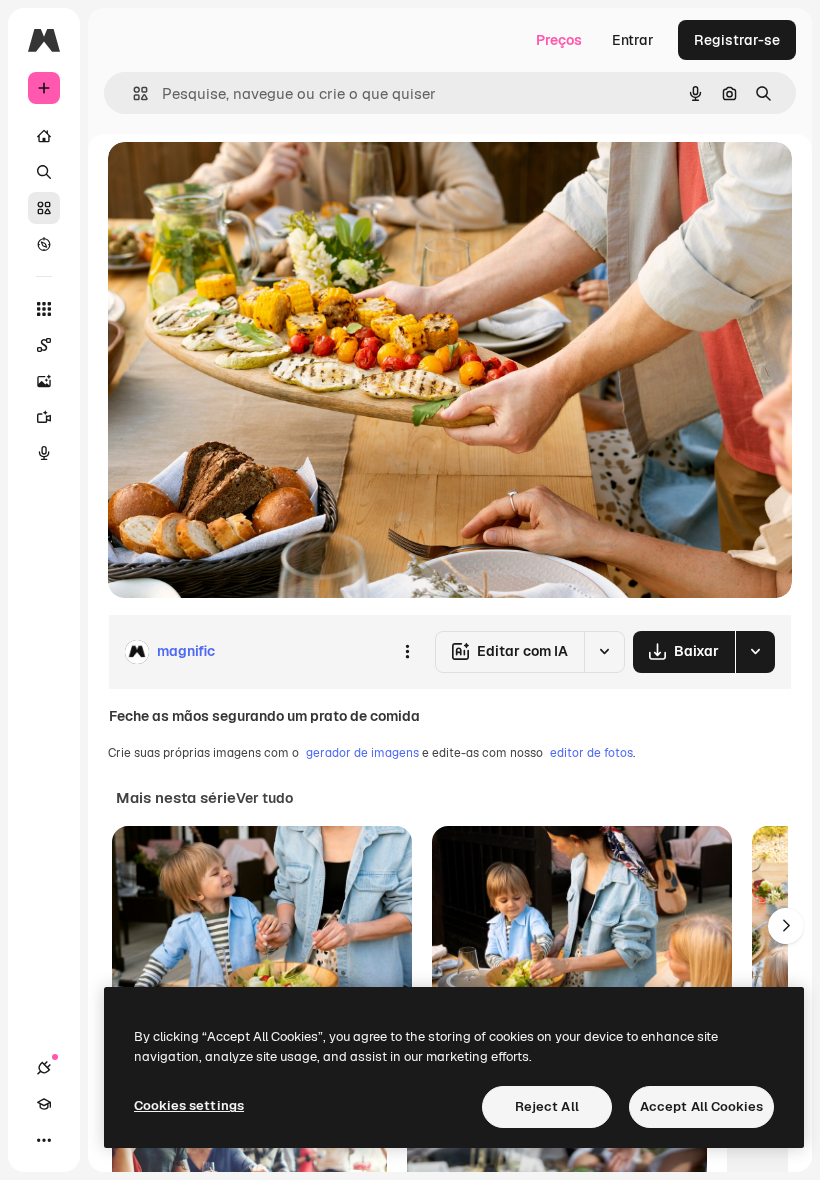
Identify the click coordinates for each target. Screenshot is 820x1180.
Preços (559, 40)
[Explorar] (44, 244)
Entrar (633, 40)
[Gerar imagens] (44, 381)
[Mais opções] (407, 652)
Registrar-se (737, 40)
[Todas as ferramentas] (44, 309)
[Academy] (44, 1104)
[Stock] (44, 208)
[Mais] (44, 1140)
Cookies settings (189, 1105)
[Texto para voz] (44, 453)
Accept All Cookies (701, 1106)
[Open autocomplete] (132, 93)
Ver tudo (264, 798)
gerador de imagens (362, 753)
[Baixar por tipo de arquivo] (755, 652)
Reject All (547, 1106)
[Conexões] (44, 1068)
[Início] (44, 136)
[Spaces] (44, 345)
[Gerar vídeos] (44, 417)
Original (236, 179)
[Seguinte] (786, 926)
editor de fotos (591, 753)
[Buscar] (44, 172)
